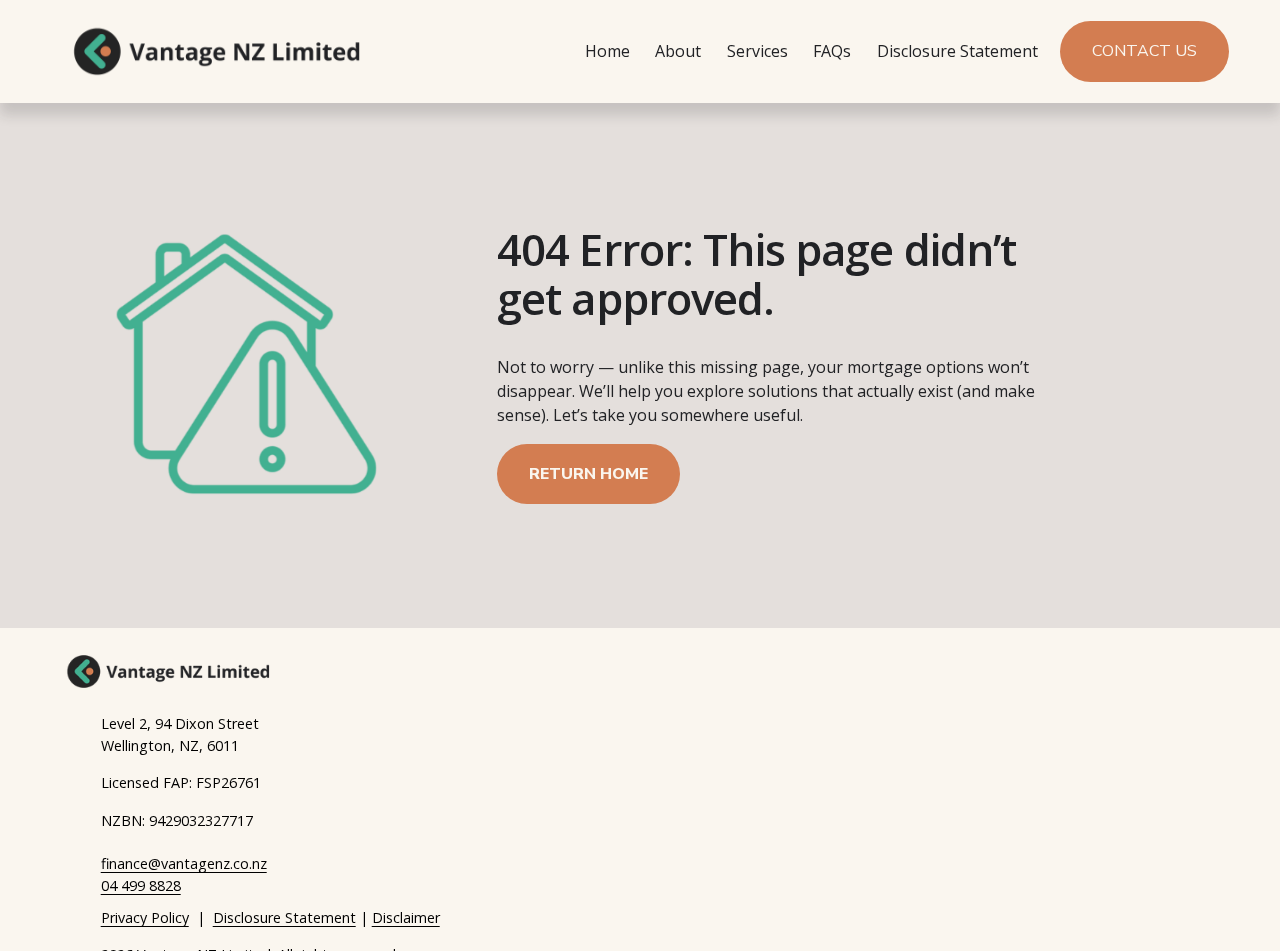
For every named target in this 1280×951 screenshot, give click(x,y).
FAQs (832, 51)
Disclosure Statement (957, 51)
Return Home (588, 474)
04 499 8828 (141, 885)
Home (607, 51)
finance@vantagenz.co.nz (184, 863)
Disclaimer (406, 917)
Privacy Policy (145, 917)
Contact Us (1144, 51)
